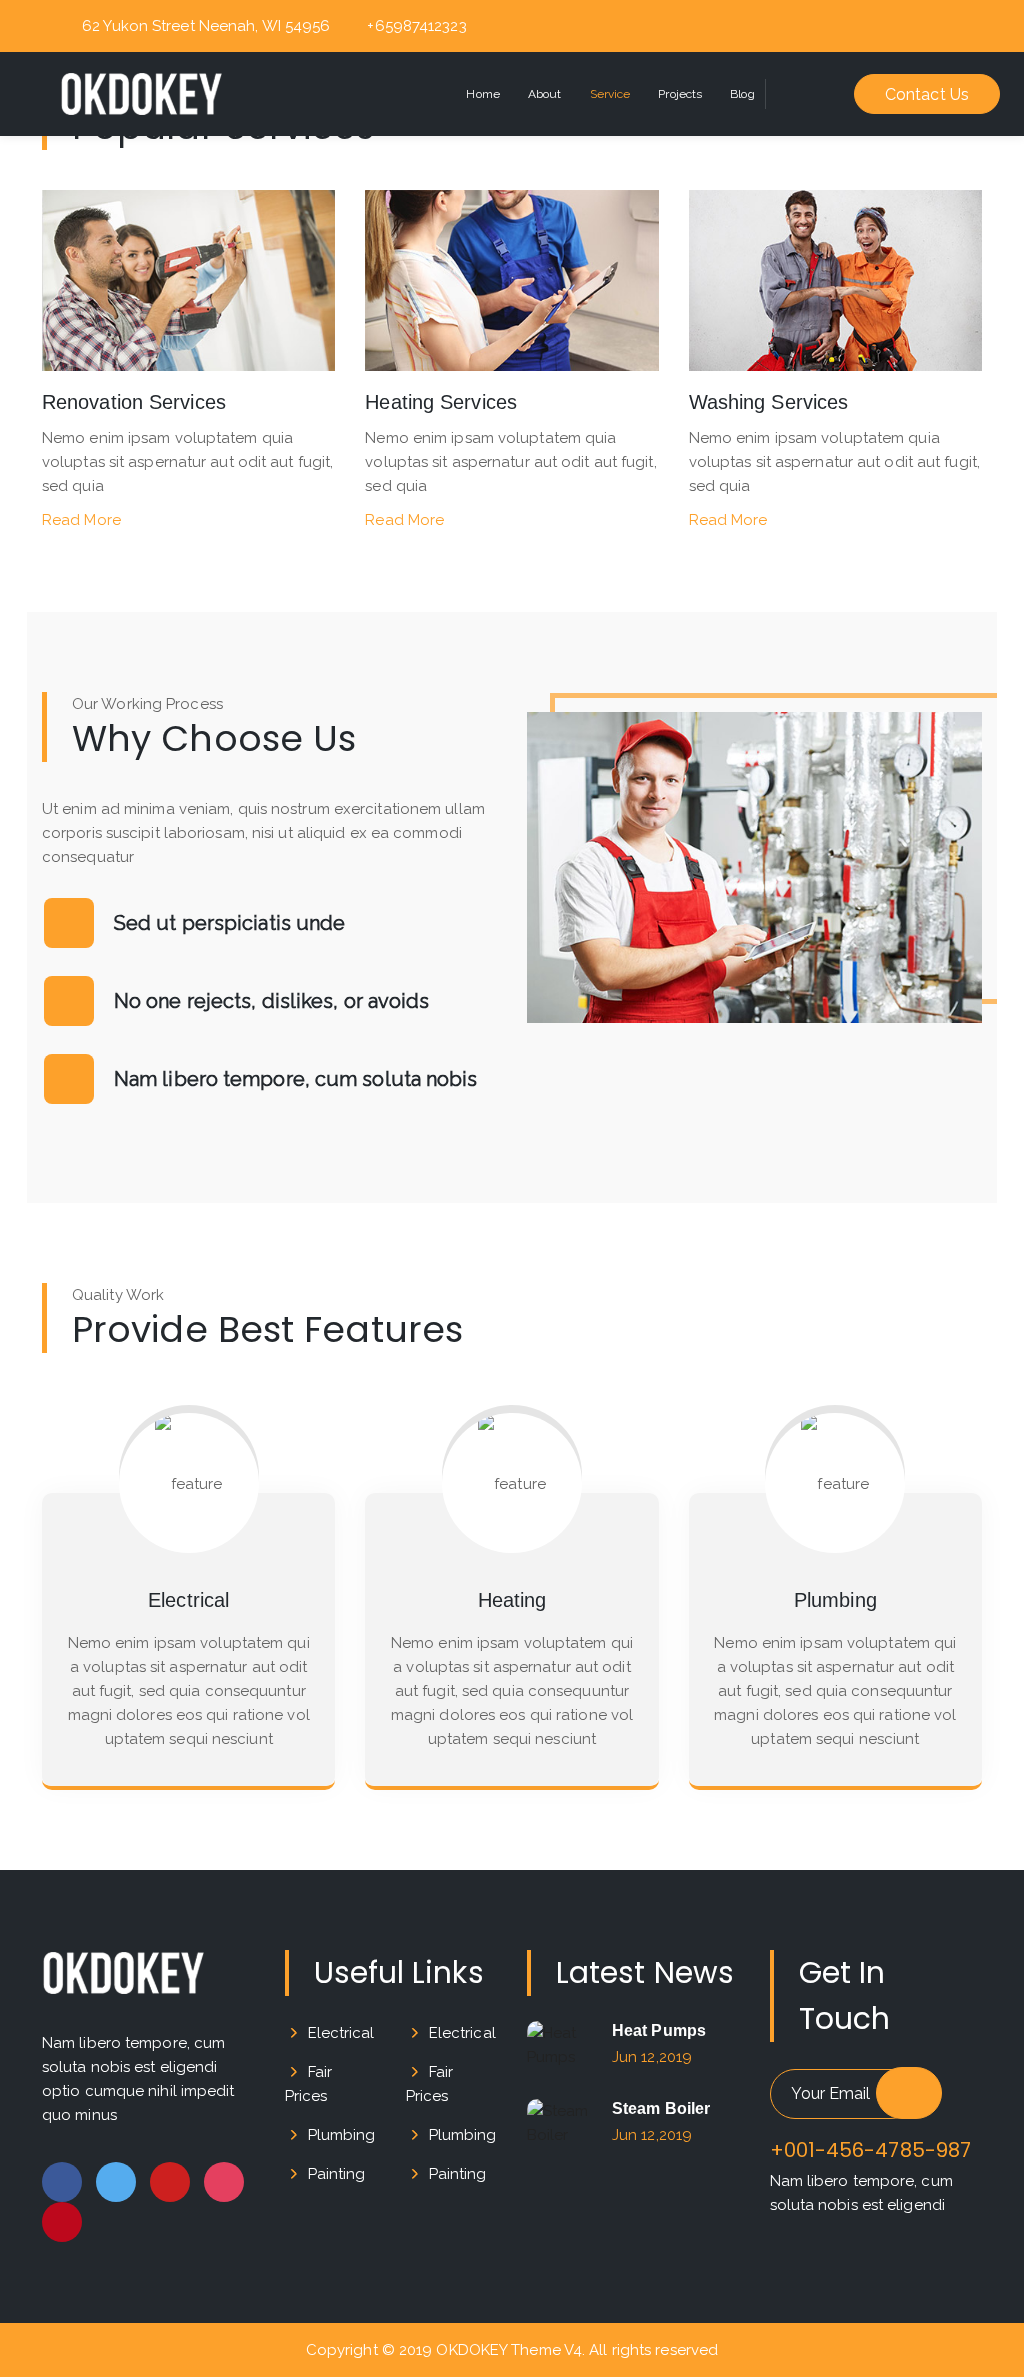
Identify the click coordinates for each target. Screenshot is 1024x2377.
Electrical (341, 2033)
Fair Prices (308, 2084)
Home (482, 94)
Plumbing (342, 2135)
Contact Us (927, 94)
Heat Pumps (659, 2030)
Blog (742, 94)
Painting (337, 2174)
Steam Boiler (661, 2108)
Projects (680, 94)
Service (610, 94)
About (545, 94)
